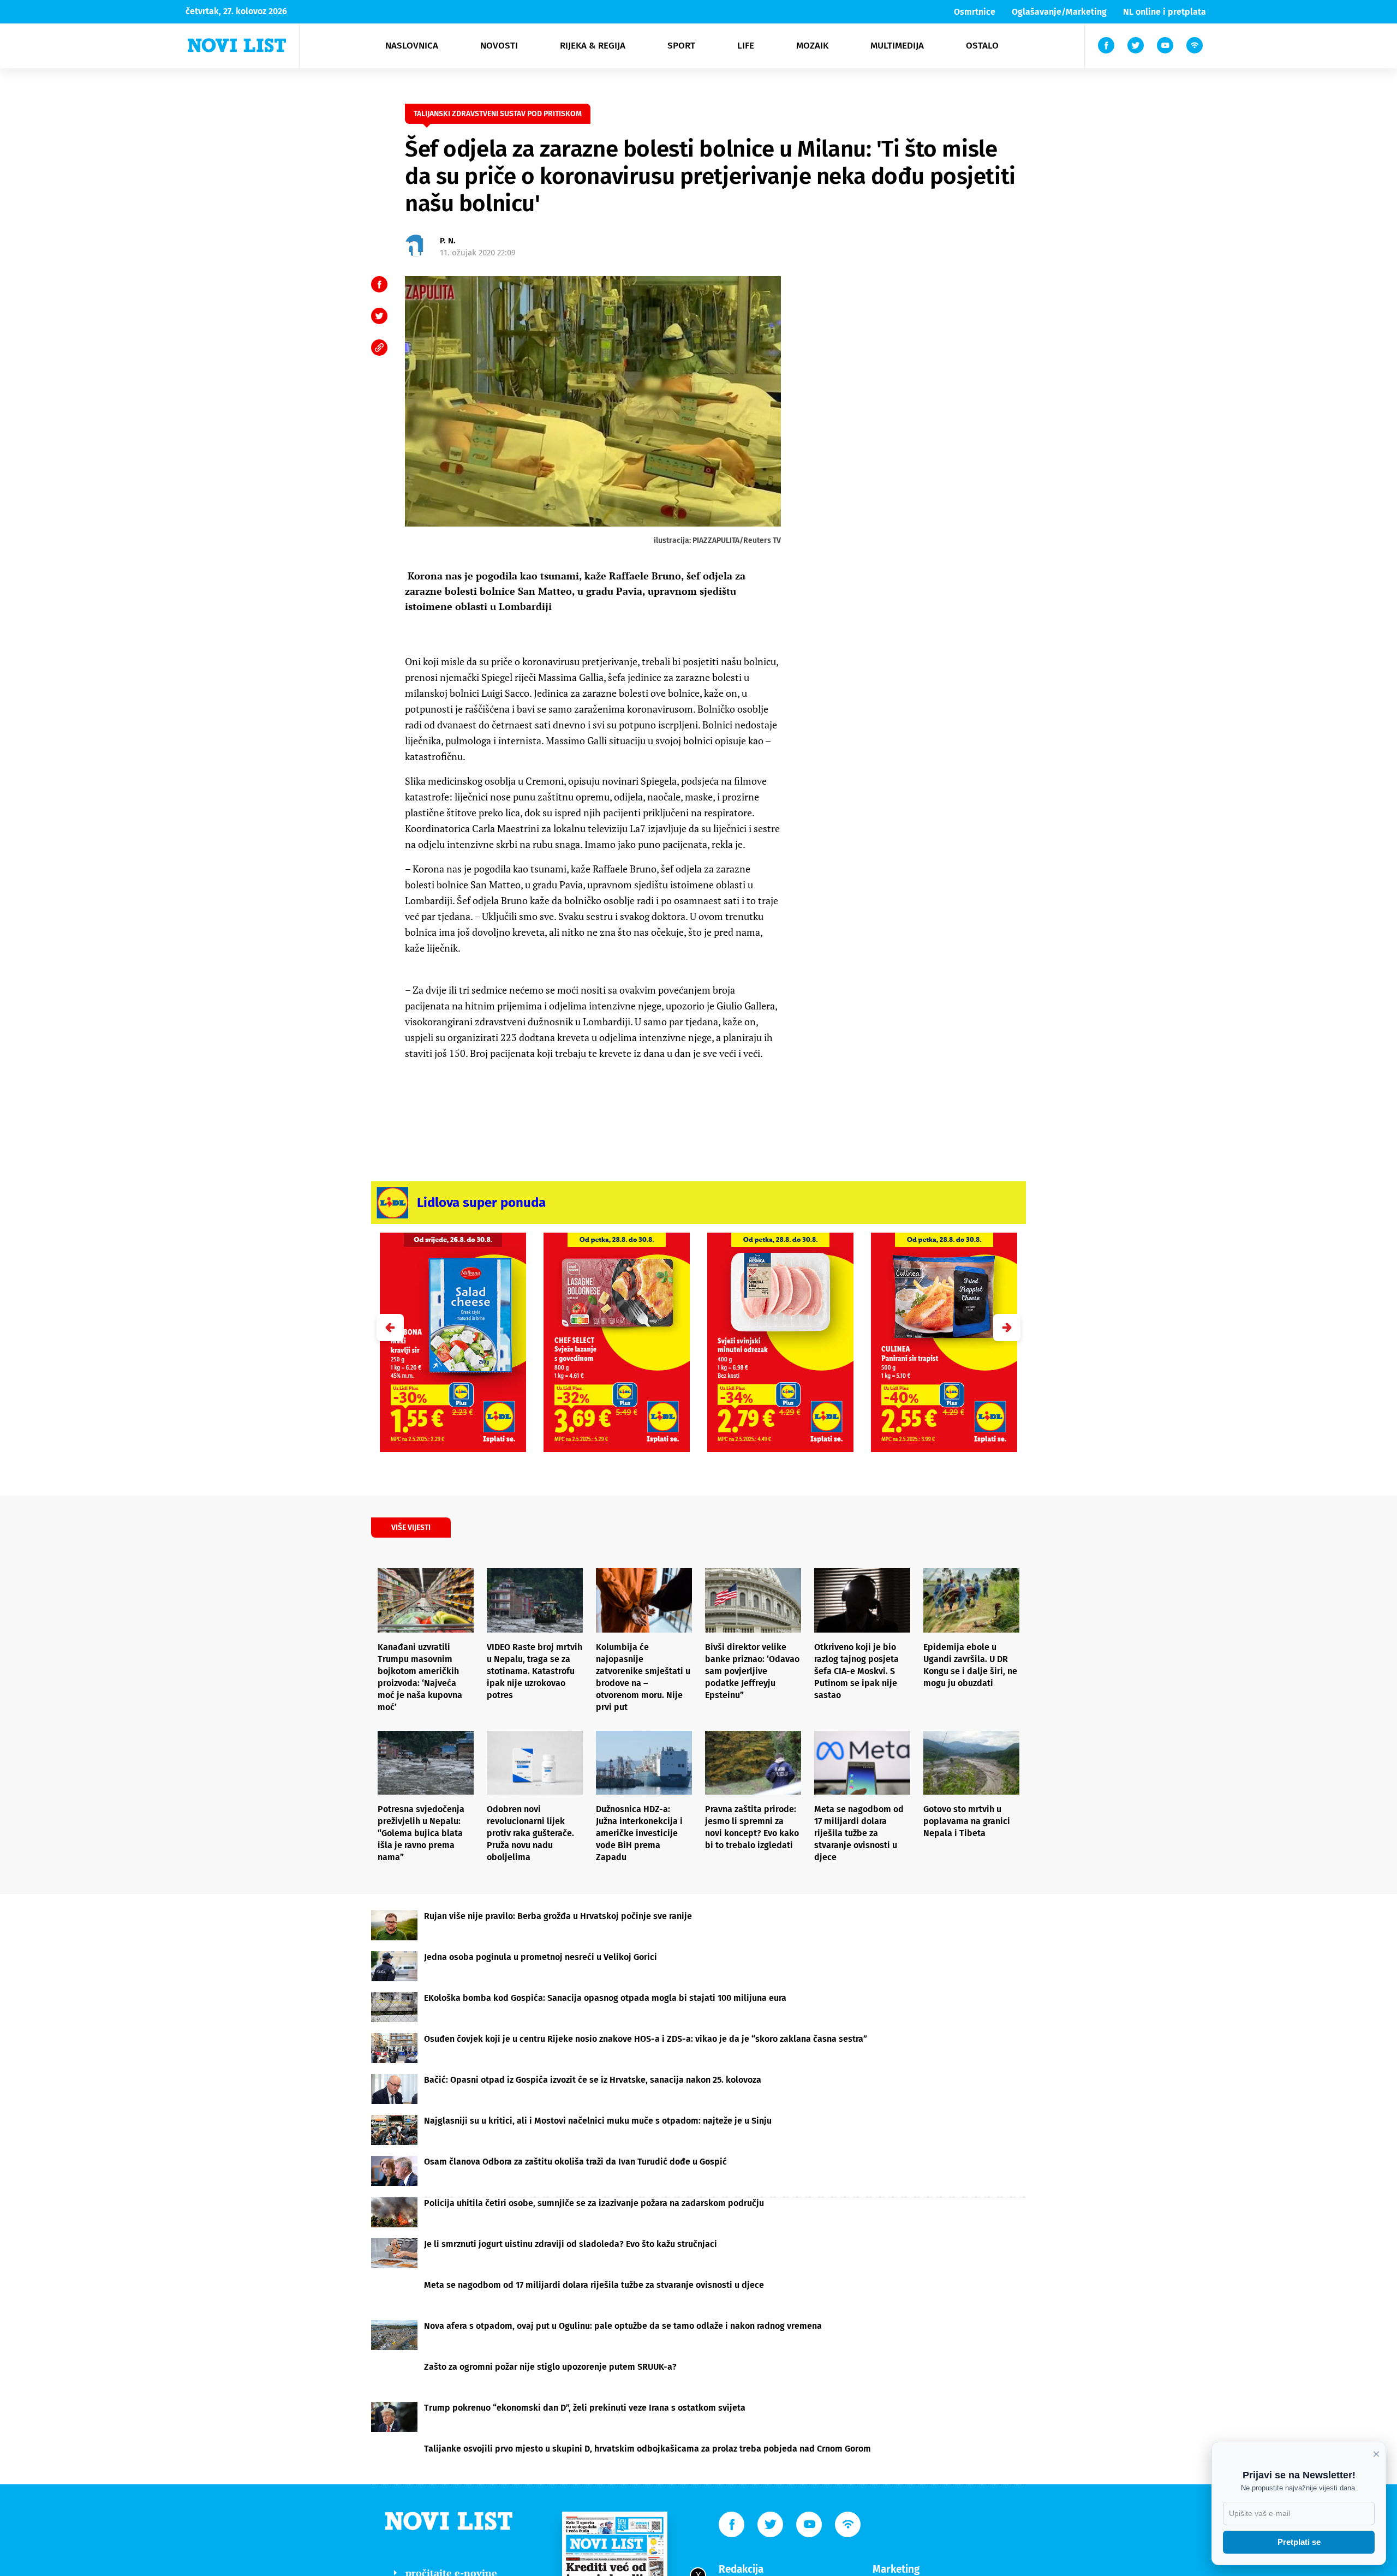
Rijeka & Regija (593, 46)
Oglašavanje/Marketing (1059, 12)
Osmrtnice (975, 12)
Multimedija (897, 46)
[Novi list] (237, 45)
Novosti (499, 46)
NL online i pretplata (1165, 12)
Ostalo (982, 46)
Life (746, 46)
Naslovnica (412, 46)
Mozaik (812, 46)
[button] (1007, 1328)
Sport (681, 46)
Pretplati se (1299, 2542)
